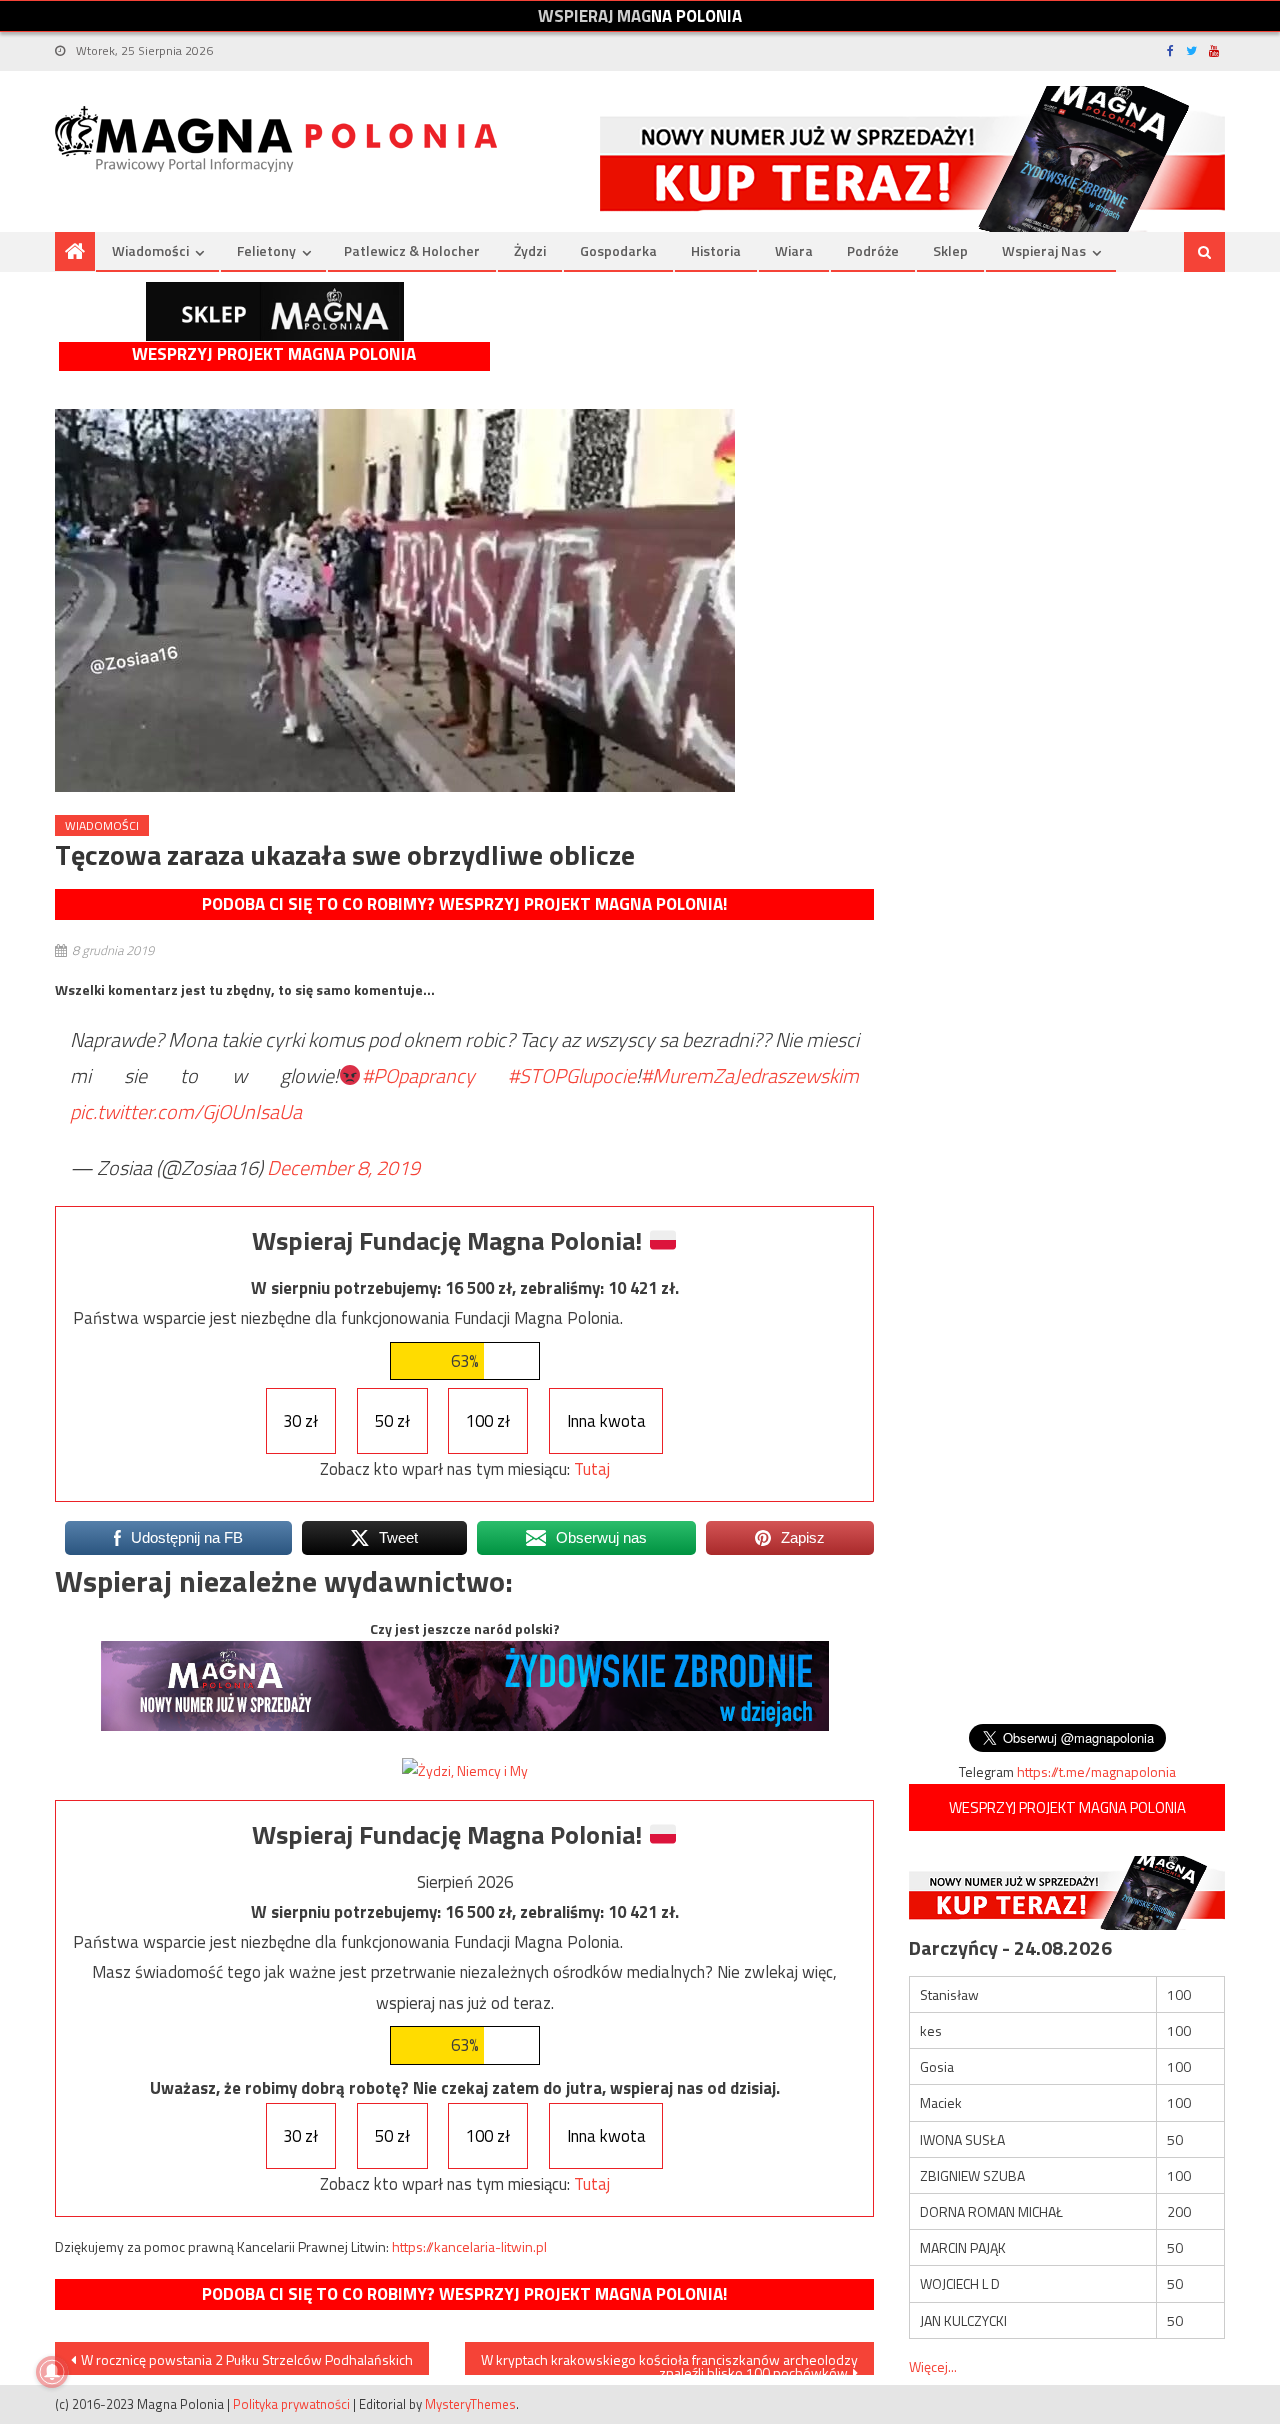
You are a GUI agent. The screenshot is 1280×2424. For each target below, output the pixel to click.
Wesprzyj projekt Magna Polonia (274, 354)
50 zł (392, 1421)
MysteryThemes (470, 2404)
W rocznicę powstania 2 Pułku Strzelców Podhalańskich (247, 2359)
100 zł (488, 1421)
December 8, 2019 (343, 1167)
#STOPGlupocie (572, 1075)
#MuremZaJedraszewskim (750, 1075)
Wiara (794, 250)
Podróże (873, 250)
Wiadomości (150, 250)
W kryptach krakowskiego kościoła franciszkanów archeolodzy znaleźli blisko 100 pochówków (669, 2362)
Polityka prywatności (291, 2404)
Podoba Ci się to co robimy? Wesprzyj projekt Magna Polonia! (464, 904)
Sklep (950, 250)
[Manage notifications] (52, 2372)
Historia (716, 250)
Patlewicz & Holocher (412, 250)
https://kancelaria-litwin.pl (469, 2246)
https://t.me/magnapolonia (1096, 1771)
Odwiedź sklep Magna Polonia (275, 311)
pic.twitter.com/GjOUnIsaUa (186, 1111)
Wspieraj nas (1044, 250)
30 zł (300, 1421)
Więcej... (933, 2366)
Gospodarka (618, 250)
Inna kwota (606, 1421)
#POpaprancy (418, 1075)
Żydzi (530, 250)
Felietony (266, 250)
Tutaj (592, 1469)
